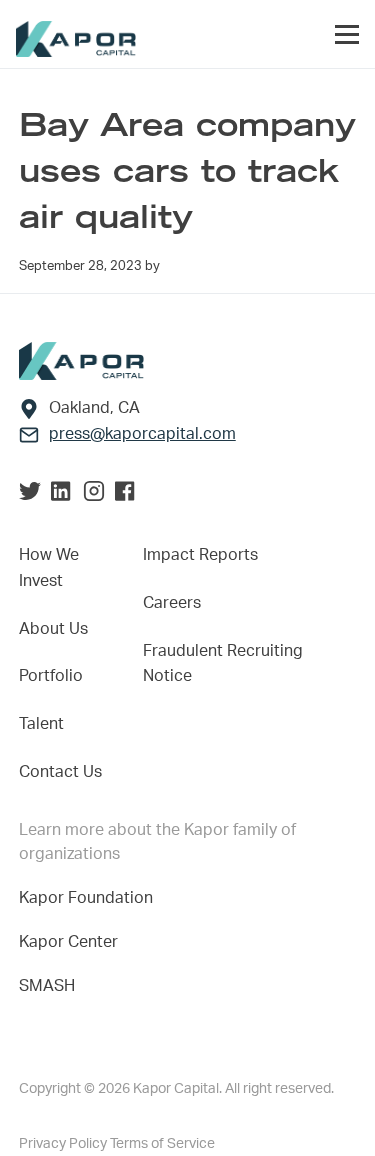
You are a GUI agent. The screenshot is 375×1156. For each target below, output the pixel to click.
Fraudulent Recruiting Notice (223, 664)
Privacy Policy (64, 1144)
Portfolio (51, 676)
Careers (172, 603)
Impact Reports (200, 555)
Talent (41, 724)
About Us (53, 629)
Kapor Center (72, 942)
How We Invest (49, 568)
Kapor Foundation (90, 898)
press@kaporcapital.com (142, 434)
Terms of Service (162, 1144)
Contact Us (60, 772)
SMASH (47, 986)
